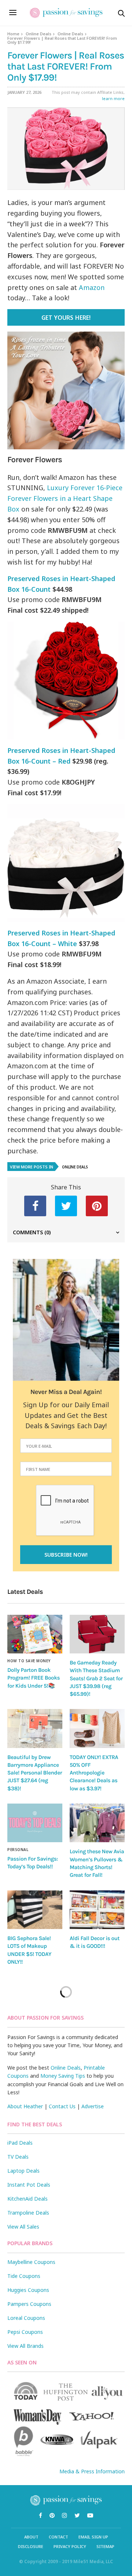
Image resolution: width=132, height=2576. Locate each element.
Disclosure (31, 2546)
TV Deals (18, 2157)
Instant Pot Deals (29, 2185)
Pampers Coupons (29, 2304)
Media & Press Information (92, 2471)
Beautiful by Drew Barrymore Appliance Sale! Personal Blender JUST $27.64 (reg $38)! (35, 1773)
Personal (18, 1850)
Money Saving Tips (63, 2076)
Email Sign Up (93, 2537)
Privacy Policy (70, 2546)
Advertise (93, 2106)
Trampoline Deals (28, 2213)
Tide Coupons (24, 2276)
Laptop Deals (23, 2171)
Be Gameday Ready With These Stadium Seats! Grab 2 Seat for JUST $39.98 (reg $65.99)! (96, 1678)
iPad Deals (20, 2143)
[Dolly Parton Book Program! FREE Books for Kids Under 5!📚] (35, 1634)
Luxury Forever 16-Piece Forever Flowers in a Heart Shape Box (65, 498)
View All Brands (25, 2346)
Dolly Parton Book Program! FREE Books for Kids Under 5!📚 (34, 1678)
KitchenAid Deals (27, 2199)
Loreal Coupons (26, 2318)
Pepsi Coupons (25, 2332)
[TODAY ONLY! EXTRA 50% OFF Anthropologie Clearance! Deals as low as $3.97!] (97, 1728)
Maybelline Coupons (31, 2262)
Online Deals (38, 34)
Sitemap (105, 2546)
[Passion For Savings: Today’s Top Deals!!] (35, 1823)
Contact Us (62, 2106)
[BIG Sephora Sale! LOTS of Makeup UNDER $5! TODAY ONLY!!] (35, 1910)
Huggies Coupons (28, 2290)
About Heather (25, 2106)
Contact (58, 2537)
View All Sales (23, 2227)
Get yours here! (66, 318)
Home (13, 34)
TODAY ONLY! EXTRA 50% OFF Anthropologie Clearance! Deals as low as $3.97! (94, 1773)
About (31, 2537)
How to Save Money (29, 1661)
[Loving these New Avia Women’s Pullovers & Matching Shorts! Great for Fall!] (97, 1823)
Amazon (92, 287)
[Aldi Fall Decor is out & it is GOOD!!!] (97, 1910)
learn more (113, 98)
